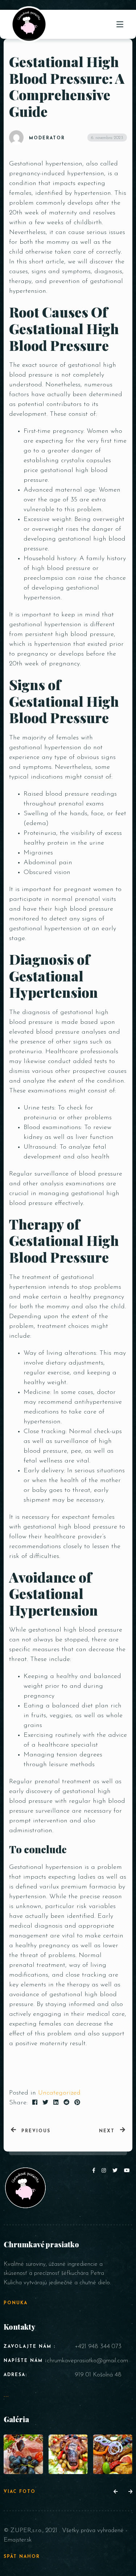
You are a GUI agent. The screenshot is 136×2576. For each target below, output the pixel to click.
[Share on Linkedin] (56, 2103)
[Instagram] (105, 2171)
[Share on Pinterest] (77, 2103)
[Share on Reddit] (66, 2103)
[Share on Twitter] (45, 2103)
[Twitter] (116, 2171)
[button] (116, 2492)
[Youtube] (127, 2171)
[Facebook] (95, 2171)
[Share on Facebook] (35, 2103)
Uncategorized (59, 2093)
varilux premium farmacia (78, 1887)
